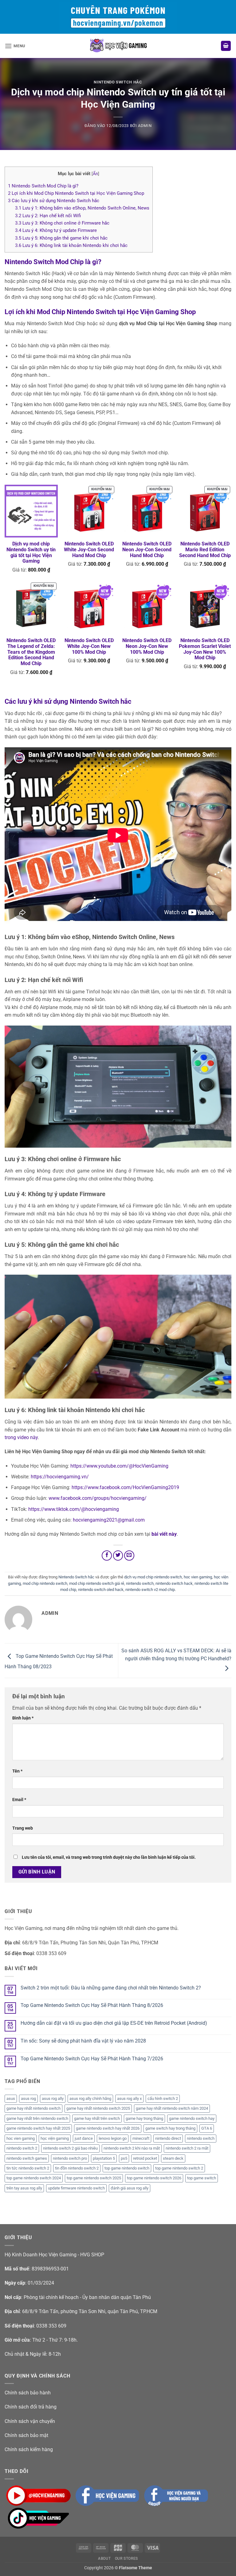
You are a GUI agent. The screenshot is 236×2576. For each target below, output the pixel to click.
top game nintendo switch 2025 (94, 2178)
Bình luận (23, 1718)
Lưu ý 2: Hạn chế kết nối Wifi (48, 216)
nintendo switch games (27, 2158)
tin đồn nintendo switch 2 (77, 2168)
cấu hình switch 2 (163, 2099)
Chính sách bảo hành (28, 2393)
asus (11, 2099)
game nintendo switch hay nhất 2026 (108, 2128)
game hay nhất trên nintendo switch (37, 2118)
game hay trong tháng (144, 2118)
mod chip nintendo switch (45, 1583)
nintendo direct (168, 2138)
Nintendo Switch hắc (118, 82)
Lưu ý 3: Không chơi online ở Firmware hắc (62, 223)
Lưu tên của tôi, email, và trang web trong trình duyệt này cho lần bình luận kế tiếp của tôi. (109, 1857)
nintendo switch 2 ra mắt (187, 2148)
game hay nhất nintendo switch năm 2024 (172, 2108)
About (104, 2559)
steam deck (173, 2158)
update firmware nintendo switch (76, 2188)
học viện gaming (55, 2138)
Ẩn (95, 174)
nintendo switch (140, 1583)
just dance (84, 2138)
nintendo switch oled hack (101, 1590)
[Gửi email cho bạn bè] (129, 1556)
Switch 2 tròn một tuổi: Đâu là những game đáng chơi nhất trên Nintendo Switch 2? (111, 1988)
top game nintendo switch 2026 (154, 2178)
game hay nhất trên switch (97, 2118)
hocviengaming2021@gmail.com (109, 1520)
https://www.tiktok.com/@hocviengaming (74, 1509)
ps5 (124, 2158)
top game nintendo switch (127, 2168)
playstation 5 (104, 2158)
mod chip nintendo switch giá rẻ (97, 1583)
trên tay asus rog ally (24, 2188)
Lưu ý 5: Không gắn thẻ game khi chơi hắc (61, 238)
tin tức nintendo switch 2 (28, 2168)
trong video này (21, 1437)
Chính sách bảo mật (26, 2435)
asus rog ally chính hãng (90, 2099)
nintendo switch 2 (22, 2148)
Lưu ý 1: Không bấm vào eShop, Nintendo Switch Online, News (82, 208)
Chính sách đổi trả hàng (31, 2407)
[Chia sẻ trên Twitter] (118, 1556)
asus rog (28, 2099)
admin (145, 126)
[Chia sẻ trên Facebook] (107, 1556)
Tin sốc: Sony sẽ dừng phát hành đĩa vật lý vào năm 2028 (83, 2041)
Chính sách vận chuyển (30, 2421)
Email (19, 1800)
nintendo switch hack (174, 1583)
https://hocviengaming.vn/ (60, 1477)
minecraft (141, 2138)
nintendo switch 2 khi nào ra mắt (132, 2148)
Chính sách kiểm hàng (29, 2449)
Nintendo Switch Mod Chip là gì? (43, 186)
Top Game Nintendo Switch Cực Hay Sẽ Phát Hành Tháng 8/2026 (92, 2005)
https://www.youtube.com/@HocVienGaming (119, 1466)
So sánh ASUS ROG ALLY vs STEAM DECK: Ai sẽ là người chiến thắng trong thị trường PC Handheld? (176, 1655)
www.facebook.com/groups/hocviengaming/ (98, 1498)
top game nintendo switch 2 (179, 2168)
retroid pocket (145, 2158)
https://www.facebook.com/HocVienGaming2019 (125, 1487)
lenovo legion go (113, 2138)
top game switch (202, 2178)
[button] (15, 46)
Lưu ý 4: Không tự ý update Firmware (56, 230)
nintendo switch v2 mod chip (150, 1590)
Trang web (23, 1828)
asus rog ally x (129, 2099)
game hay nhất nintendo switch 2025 (98, 2108)
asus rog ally (53, 2099)
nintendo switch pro (70, 2158)
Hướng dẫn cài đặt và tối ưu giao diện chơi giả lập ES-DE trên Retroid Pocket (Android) (114, 2023)
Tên (17, 1771)
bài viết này (164, 1534)
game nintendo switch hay (192, 2118)
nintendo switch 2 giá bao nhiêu (70, 2148)
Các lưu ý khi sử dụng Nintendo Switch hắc (54, 201)
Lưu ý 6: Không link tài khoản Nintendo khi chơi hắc (71, 245)
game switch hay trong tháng (170, 2128)
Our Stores (126, 2559)
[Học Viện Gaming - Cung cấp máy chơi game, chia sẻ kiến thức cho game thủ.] (118, 46)
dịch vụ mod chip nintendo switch (153, 1577)
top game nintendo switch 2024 (34, 2178)
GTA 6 (207, 2128)
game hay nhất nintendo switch (33, 2108)
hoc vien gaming (198, 1577)
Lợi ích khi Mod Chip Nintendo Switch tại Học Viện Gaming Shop (76, 193)
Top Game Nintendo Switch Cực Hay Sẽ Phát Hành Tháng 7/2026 (92, 2059)
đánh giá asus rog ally (130, 2188)
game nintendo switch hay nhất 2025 (38, 2128)
